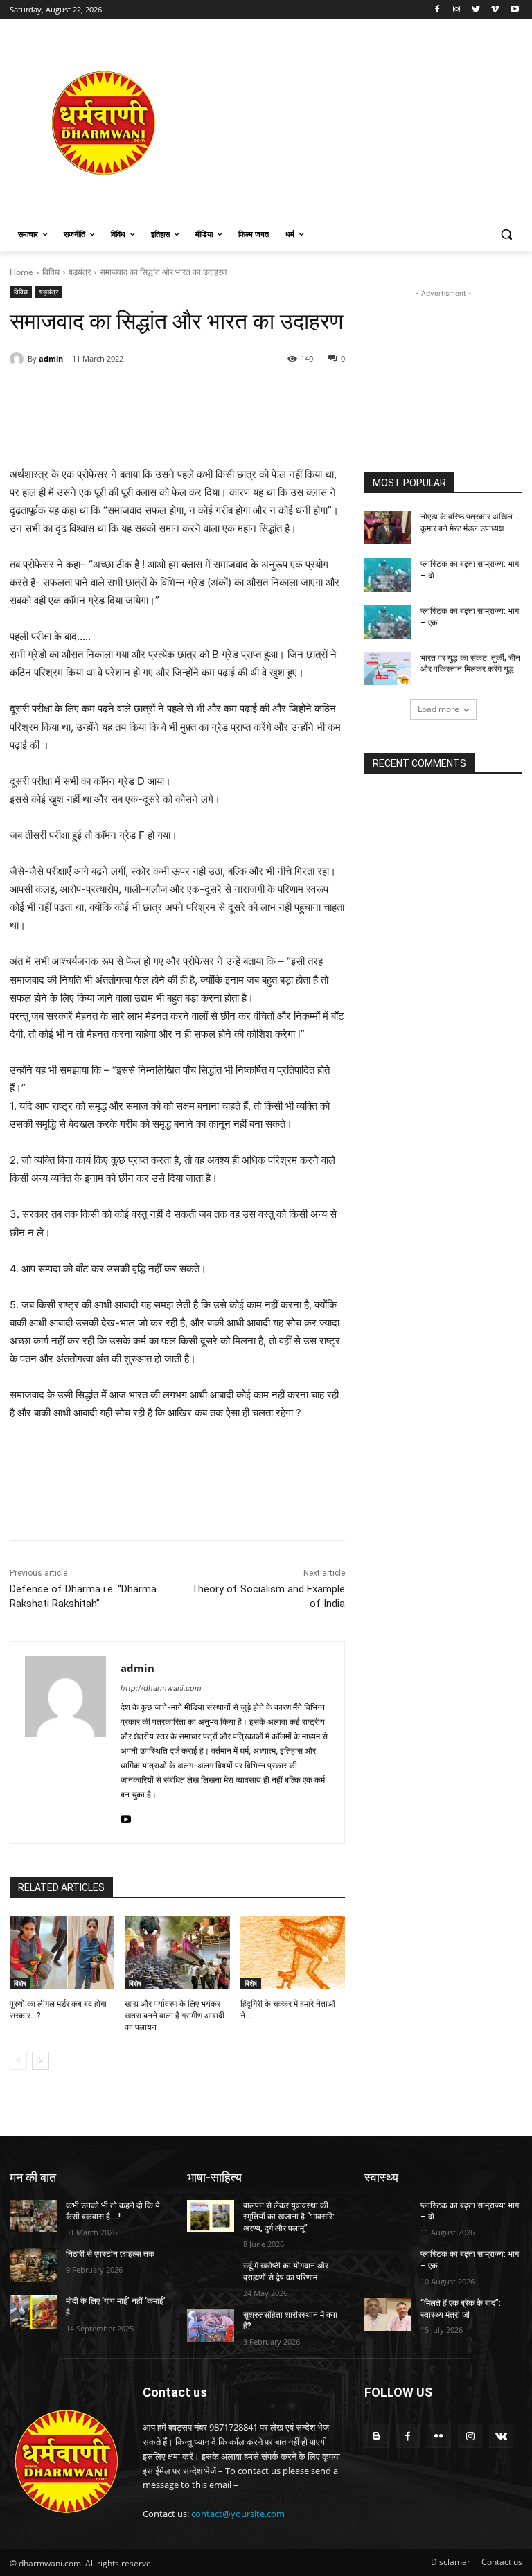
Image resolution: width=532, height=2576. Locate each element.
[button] (506, 234)
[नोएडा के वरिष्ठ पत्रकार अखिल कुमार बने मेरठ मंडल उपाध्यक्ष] (388, 528)
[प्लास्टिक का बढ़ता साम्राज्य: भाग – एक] (388, 622)
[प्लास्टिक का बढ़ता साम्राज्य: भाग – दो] (388, 575)
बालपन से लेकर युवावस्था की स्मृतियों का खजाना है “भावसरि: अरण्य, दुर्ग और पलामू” (289, 2217)
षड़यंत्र (80, 272)
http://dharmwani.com (161, 1688)
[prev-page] (18, 2061)
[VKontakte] (501, 2436)
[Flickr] (439, 2436)
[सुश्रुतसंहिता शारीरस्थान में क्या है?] (211, 2326)
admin (51, 358)
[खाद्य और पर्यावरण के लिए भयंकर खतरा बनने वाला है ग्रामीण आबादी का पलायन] (177, 1953)
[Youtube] (514, 10)
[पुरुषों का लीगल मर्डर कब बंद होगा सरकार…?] (62, 1953)
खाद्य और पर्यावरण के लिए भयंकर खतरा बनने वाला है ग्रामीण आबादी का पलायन (175, 2016)
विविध (51, 272)
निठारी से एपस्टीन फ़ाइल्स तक (110, 2254)
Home (21, 272)
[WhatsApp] (201, 394)
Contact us (502, 2562)
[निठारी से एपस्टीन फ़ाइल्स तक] (33, 2265)
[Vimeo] (495, 10)
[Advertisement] (360, 123)
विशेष (20, 1983)
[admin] (19, 359)
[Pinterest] (169, 394)
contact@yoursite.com (238, 2514)
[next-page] (41, 2061)
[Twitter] (476, 10)
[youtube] (126, 1816)
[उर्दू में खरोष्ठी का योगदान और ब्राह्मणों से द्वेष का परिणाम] (211, 2277)
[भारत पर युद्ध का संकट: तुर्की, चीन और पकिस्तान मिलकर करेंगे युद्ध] (388, 669)
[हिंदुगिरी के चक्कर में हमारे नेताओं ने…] (293, 1953)
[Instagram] (457, 10)
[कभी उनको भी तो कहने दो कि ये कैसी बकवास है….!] (33, 2217)
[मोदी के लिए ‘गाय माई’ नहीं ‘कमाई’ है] (33, 2312)
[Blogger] (376, 2436)
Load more (438, 709)
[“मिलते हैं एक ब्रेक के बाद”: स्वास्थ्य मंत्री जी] (388, 2314)
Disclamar (451, 2562)
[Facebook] (437, 10)
